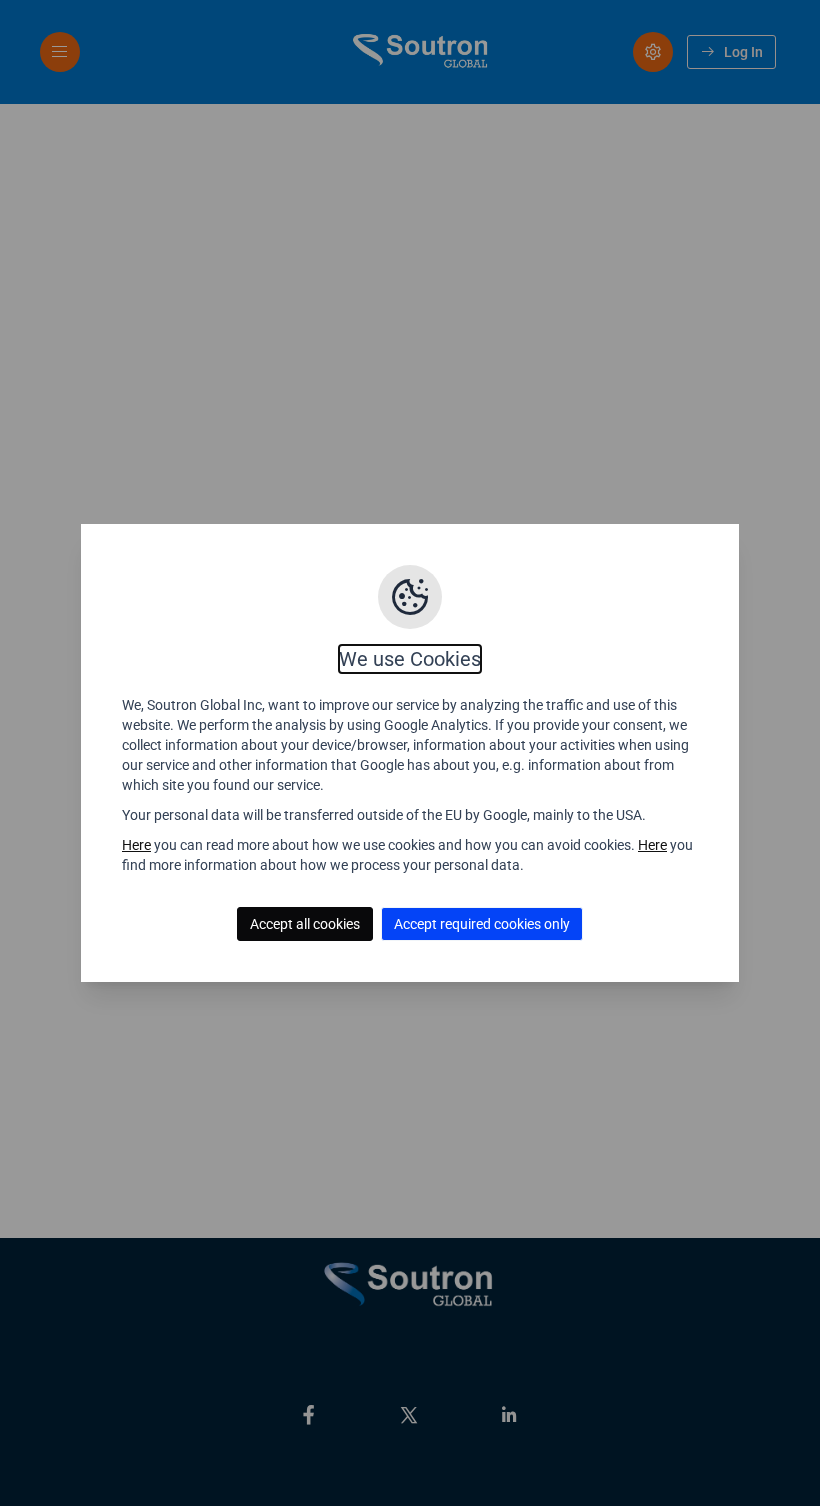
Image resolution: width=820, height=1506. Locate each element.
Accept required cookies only (482, 924)
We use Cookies (410, 659)
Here (136, 845)
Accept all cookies (305, 924)
